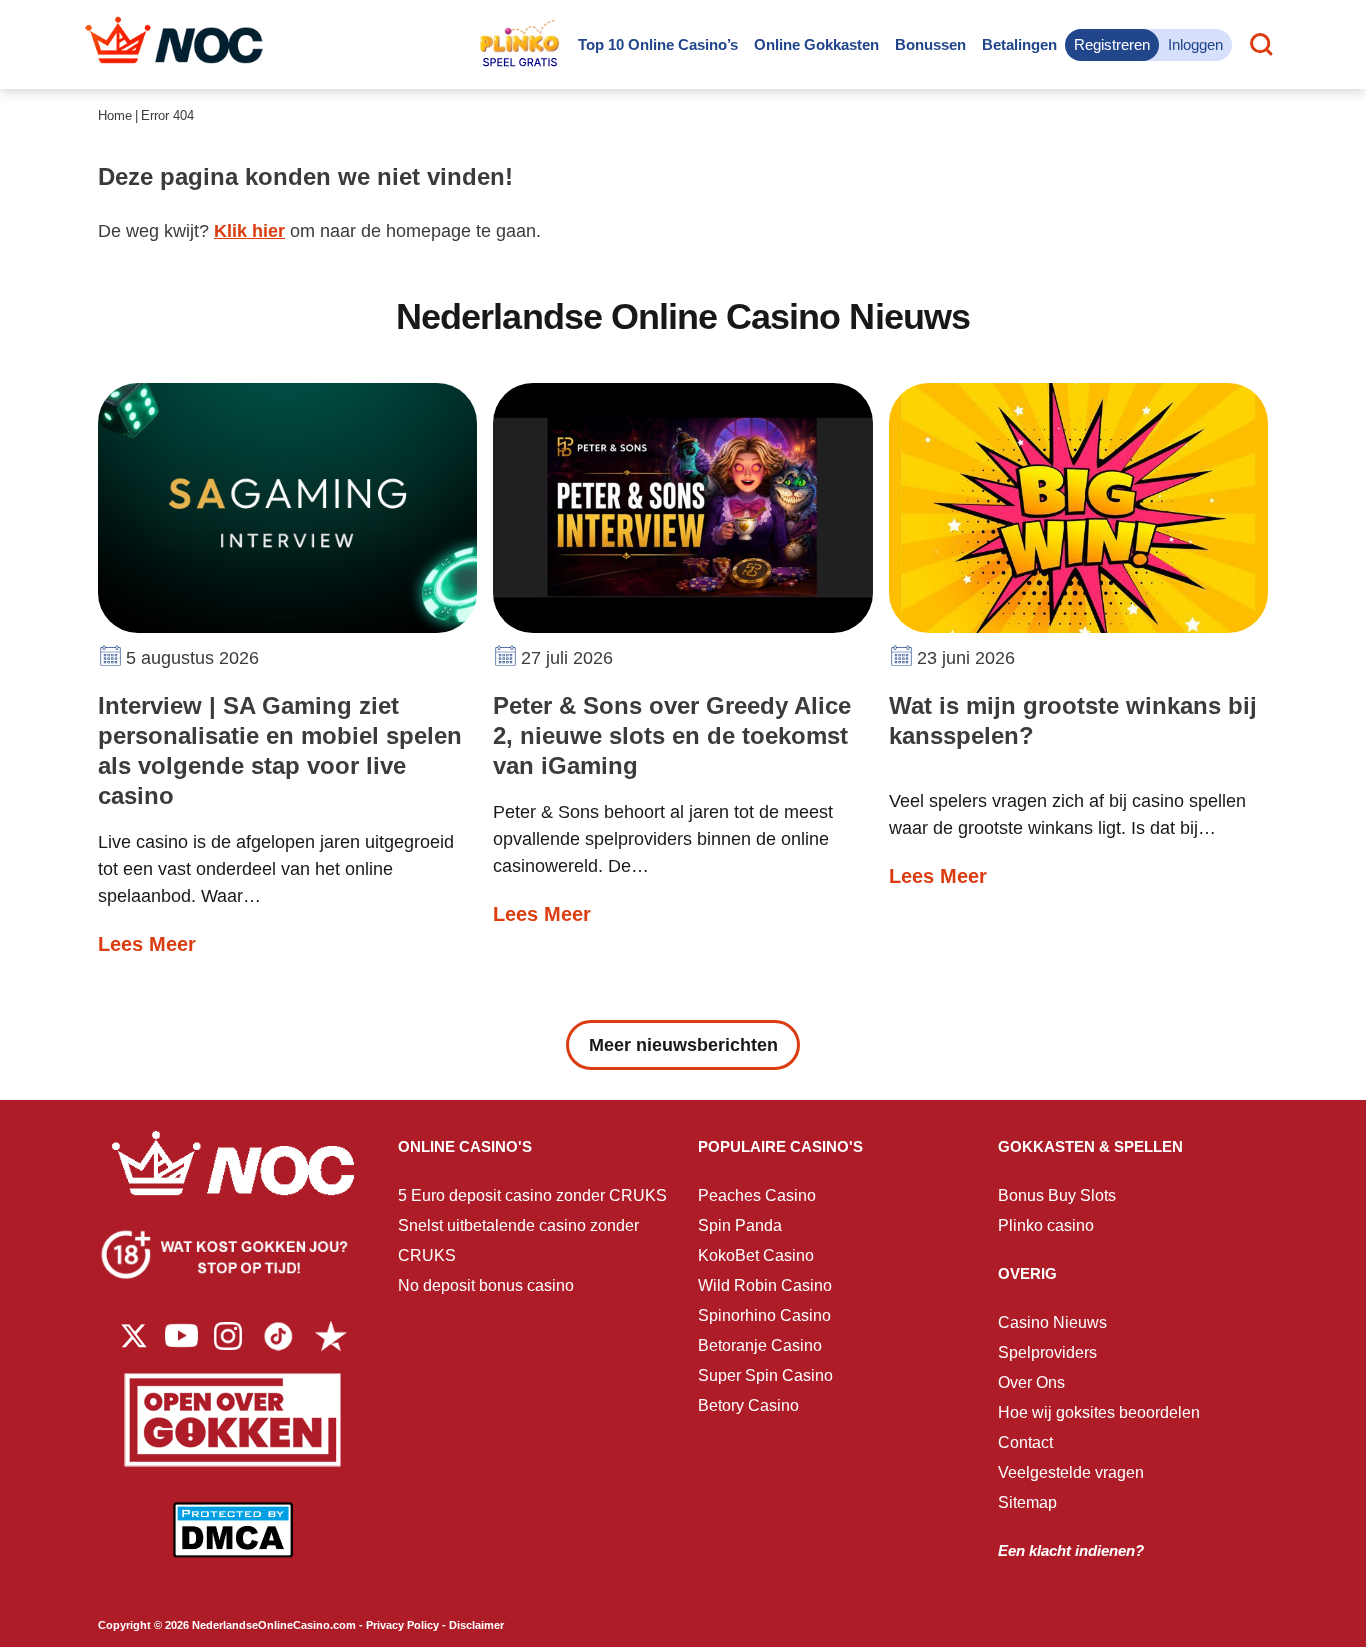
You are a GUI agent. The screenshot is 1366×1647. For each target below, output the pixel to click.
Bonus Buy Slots (1057, 1195)
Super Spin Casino (765, 1375)
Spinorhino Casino (764, 1315)
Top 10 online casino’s (658, 44)
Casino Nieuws (1052, 1322)
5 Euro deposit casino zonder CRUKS (532, 1195)
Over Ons (1031, 1382)
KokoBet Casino (756, 1255)
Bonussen (930, 44)
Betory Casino (748, 1405)
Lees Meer (147, 944)
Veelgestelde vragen (1071, 1472)
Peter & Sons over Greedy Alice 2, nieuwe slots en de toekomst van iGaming (672, 735)
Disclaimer (476, 1625)
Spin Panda (740, 1225)
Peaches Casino (757, 1195)
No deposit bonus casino (486, 1285)
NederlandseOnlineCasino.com (274, 1625)
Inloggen (1195, 44)
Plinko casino (1046, 1225)
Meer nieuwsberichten (683, 1045)
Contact (1025, 1442)
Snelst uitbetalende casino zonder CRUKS (518, 1240)
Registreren (1112, 44)
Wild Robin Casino (765, 1285)
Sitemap (1027, 1502)
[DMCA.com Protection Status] (233, 1544)
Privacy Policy (402, 1625)
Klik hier (249, 231)
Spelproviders (1047, 1352)
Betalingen (1019, 44)
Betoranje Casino (760, 1345)
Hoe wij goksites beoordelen (1099, 1412)
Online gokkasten (816, 44)
